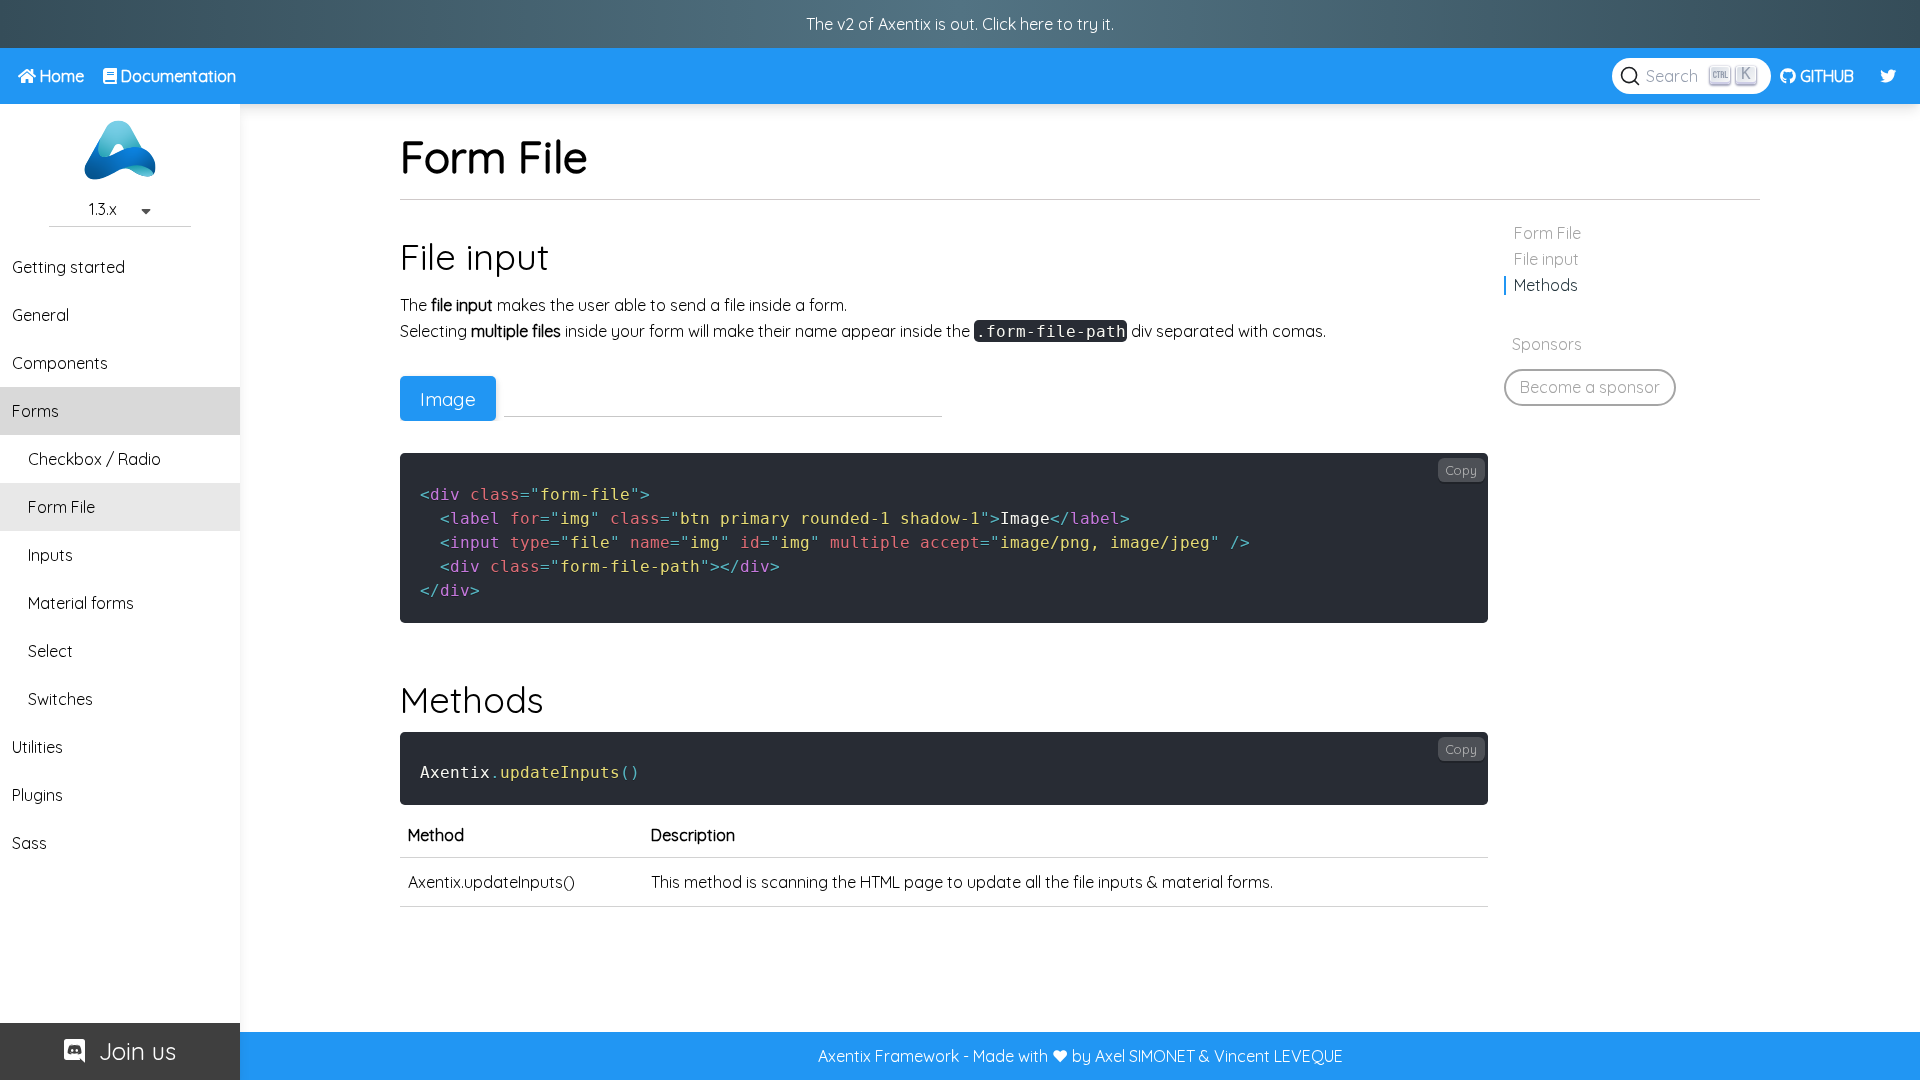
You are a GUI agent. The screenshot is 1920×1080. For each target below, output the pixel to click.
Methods (1546, 285)
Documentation (176, 76)
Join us (130, 1051)
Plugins (37, 795)
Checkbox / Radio (94, 459)
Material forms (81, 603)
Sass (29, 843)
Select (50, 651)
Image (448, 399)
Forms (35, 411)
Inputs (50, 555)
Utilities (37, 747)
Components (60, 363)
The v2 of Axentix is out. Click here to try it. (960, 24)
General (40, 315)
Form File (61, 507)
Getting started (68, 267)
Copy (1461, 470)
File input (1546, 259)
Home (60, 76)
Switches (60, 699)
